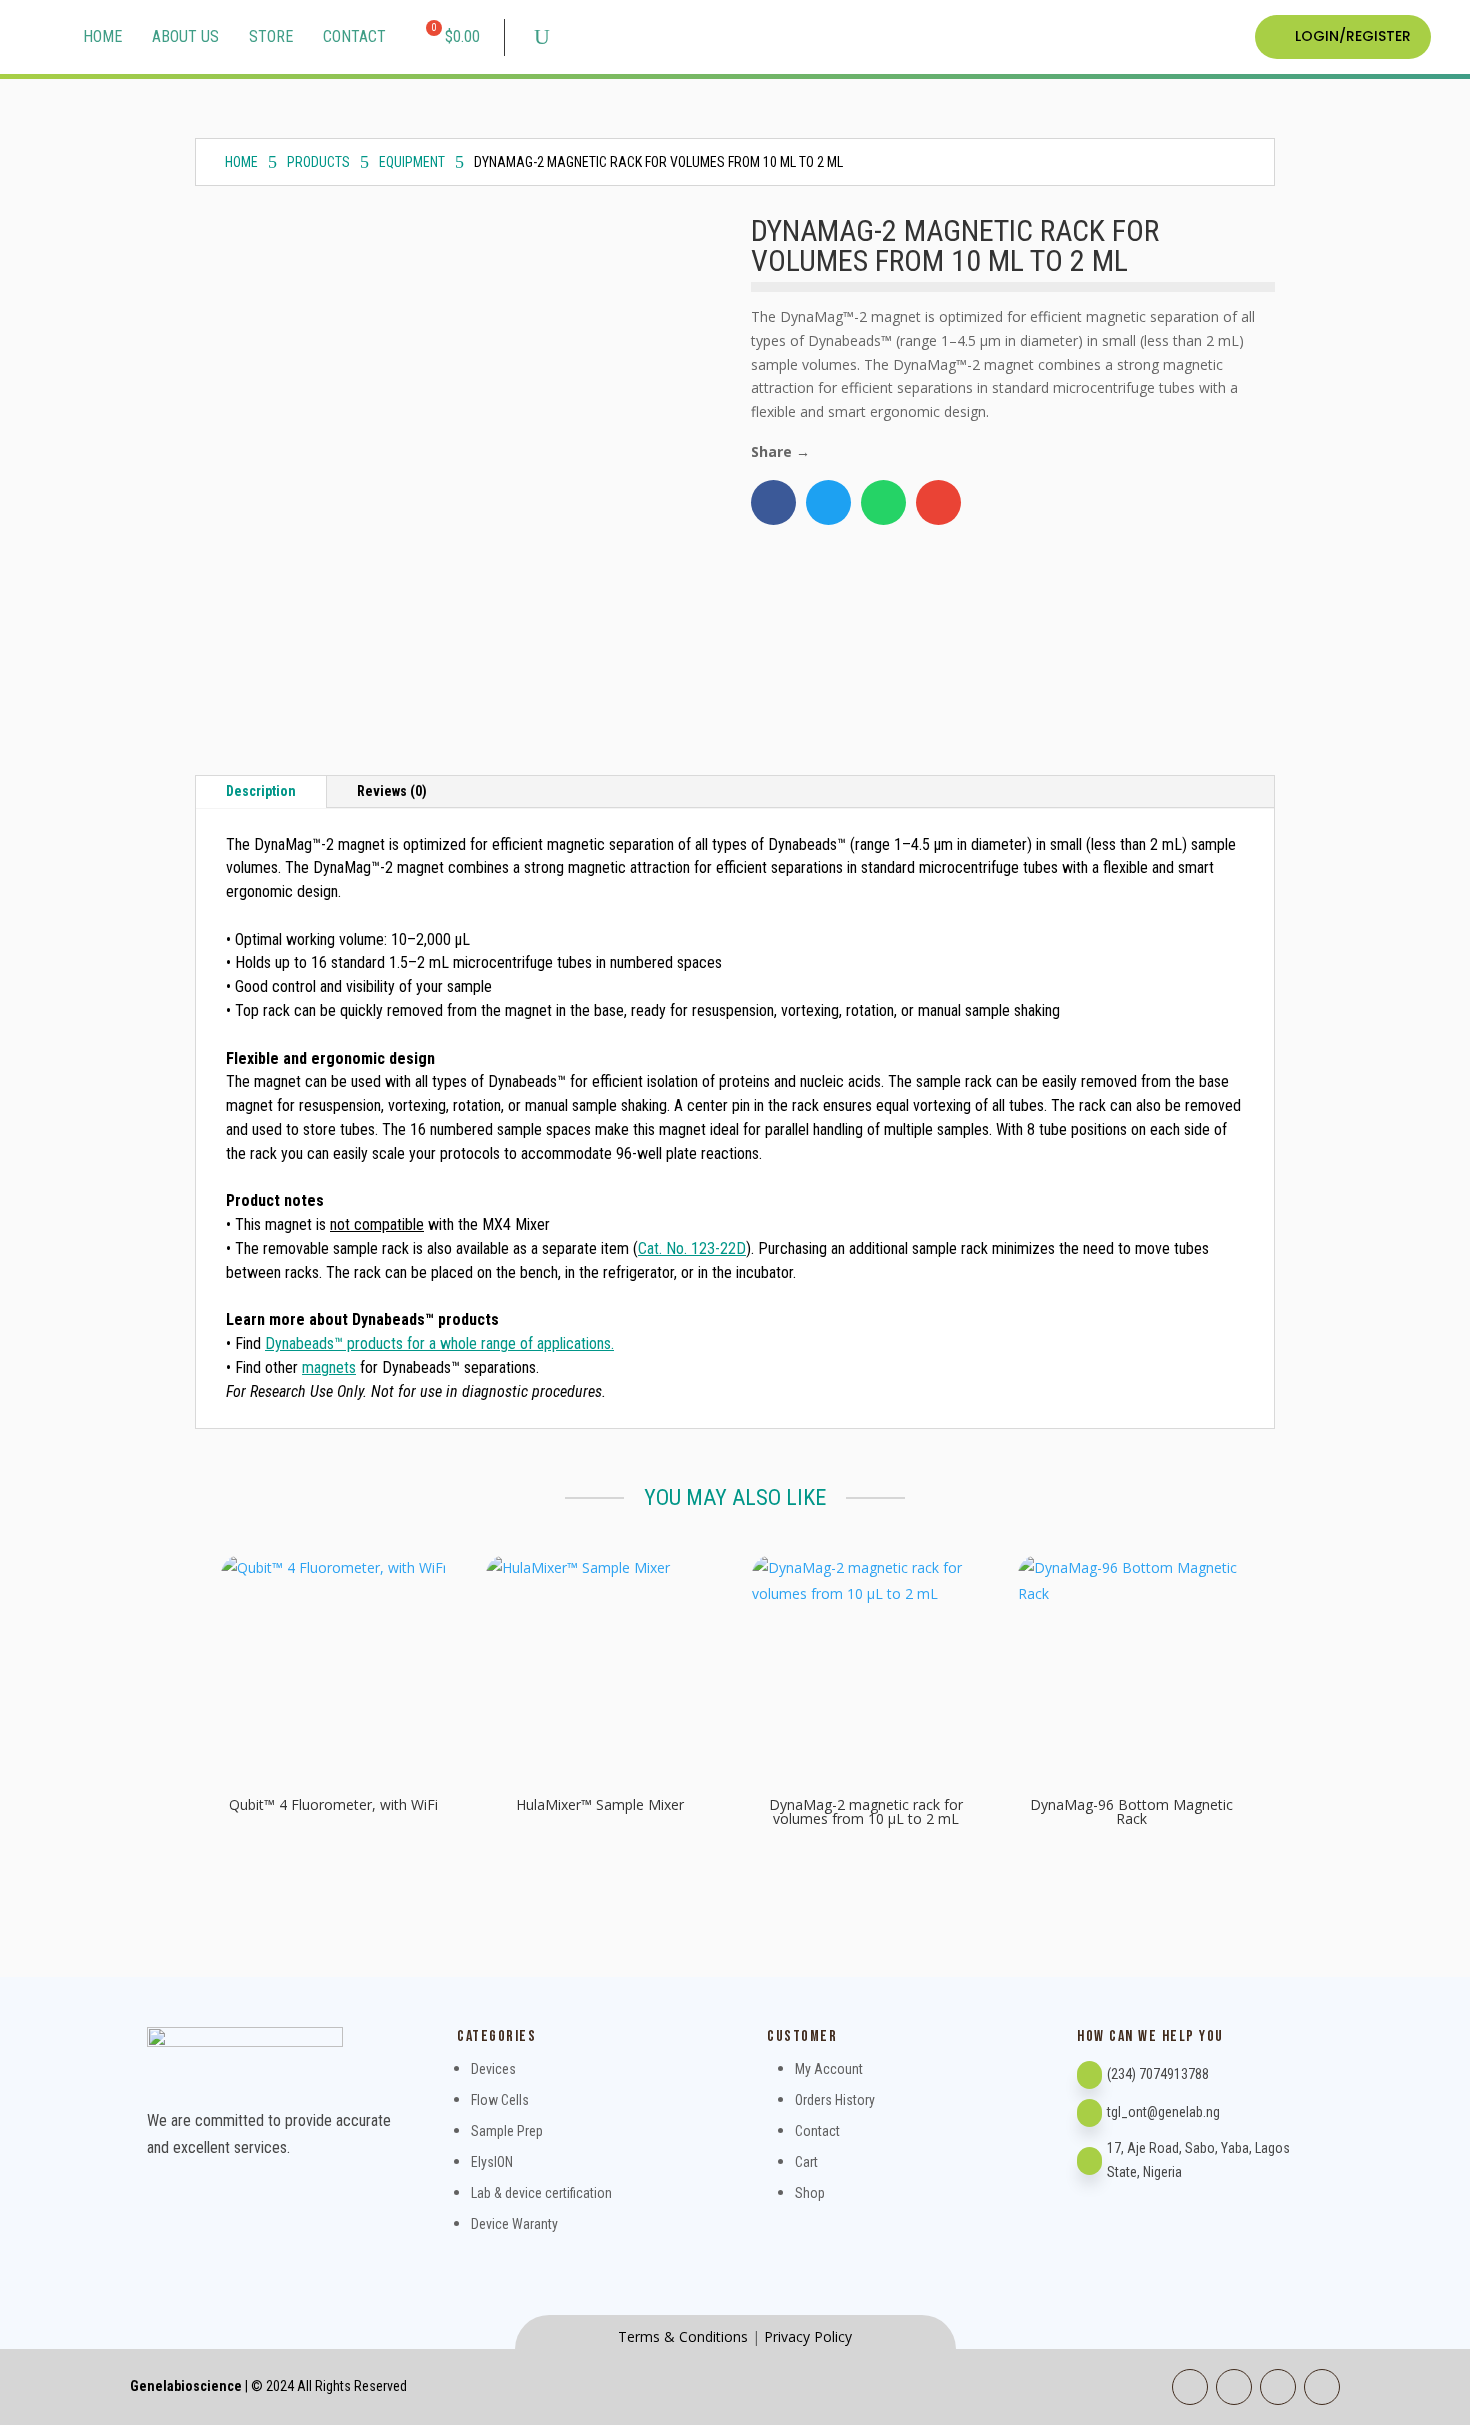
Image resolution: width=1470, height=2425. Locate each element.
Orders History (835, 2100)
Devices (493, 2069)
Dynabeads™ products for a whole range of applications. (439, 1343)
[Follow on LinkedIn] (1234, 2387)
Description (261, 791)
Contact (354, 36)
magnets (329, 1367)
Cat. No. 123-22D (692, 1248)
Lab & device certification (541, 2193)
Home (102, 36)
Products (318, 162)
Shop (810, 2193)
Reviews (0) (392, 791)
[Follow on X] (1322, 2387)
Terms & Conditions (683, 2336)
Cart (806, 2162)
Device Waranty (514, 2224)
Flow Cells (500, 2100)
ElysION (492, 2162)
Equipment (412, 162)
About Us (185, 36)
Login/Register (1353, 36)
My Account (829, 2069)
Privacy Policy (808, 2336)
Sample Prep (507, 2131)
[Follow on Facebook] (1190, 2387)
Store (271, 36)
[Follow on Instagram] (1278, 2387)
